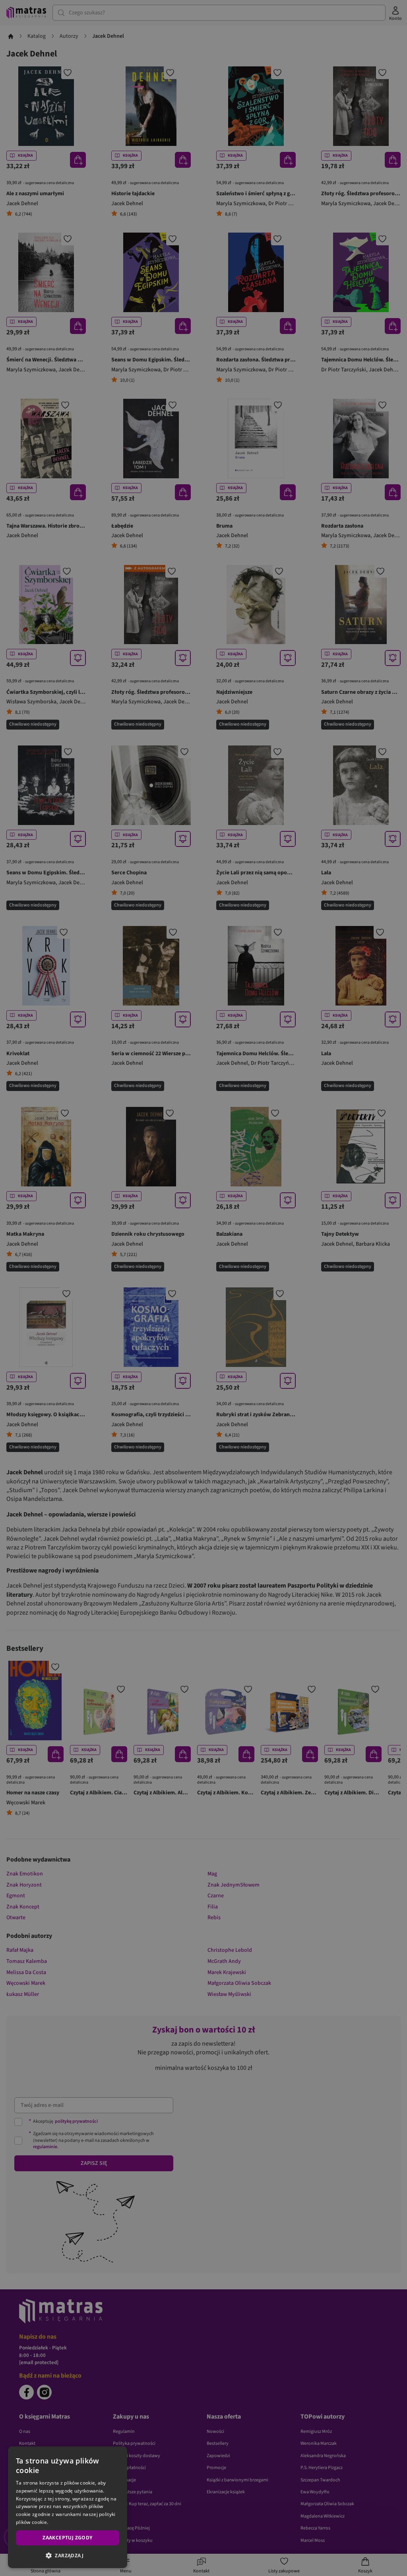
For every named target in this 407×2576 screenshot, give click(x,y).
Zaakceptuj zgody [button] (67, 2538)
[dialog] (68, 2507)
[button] (68, 2555)
